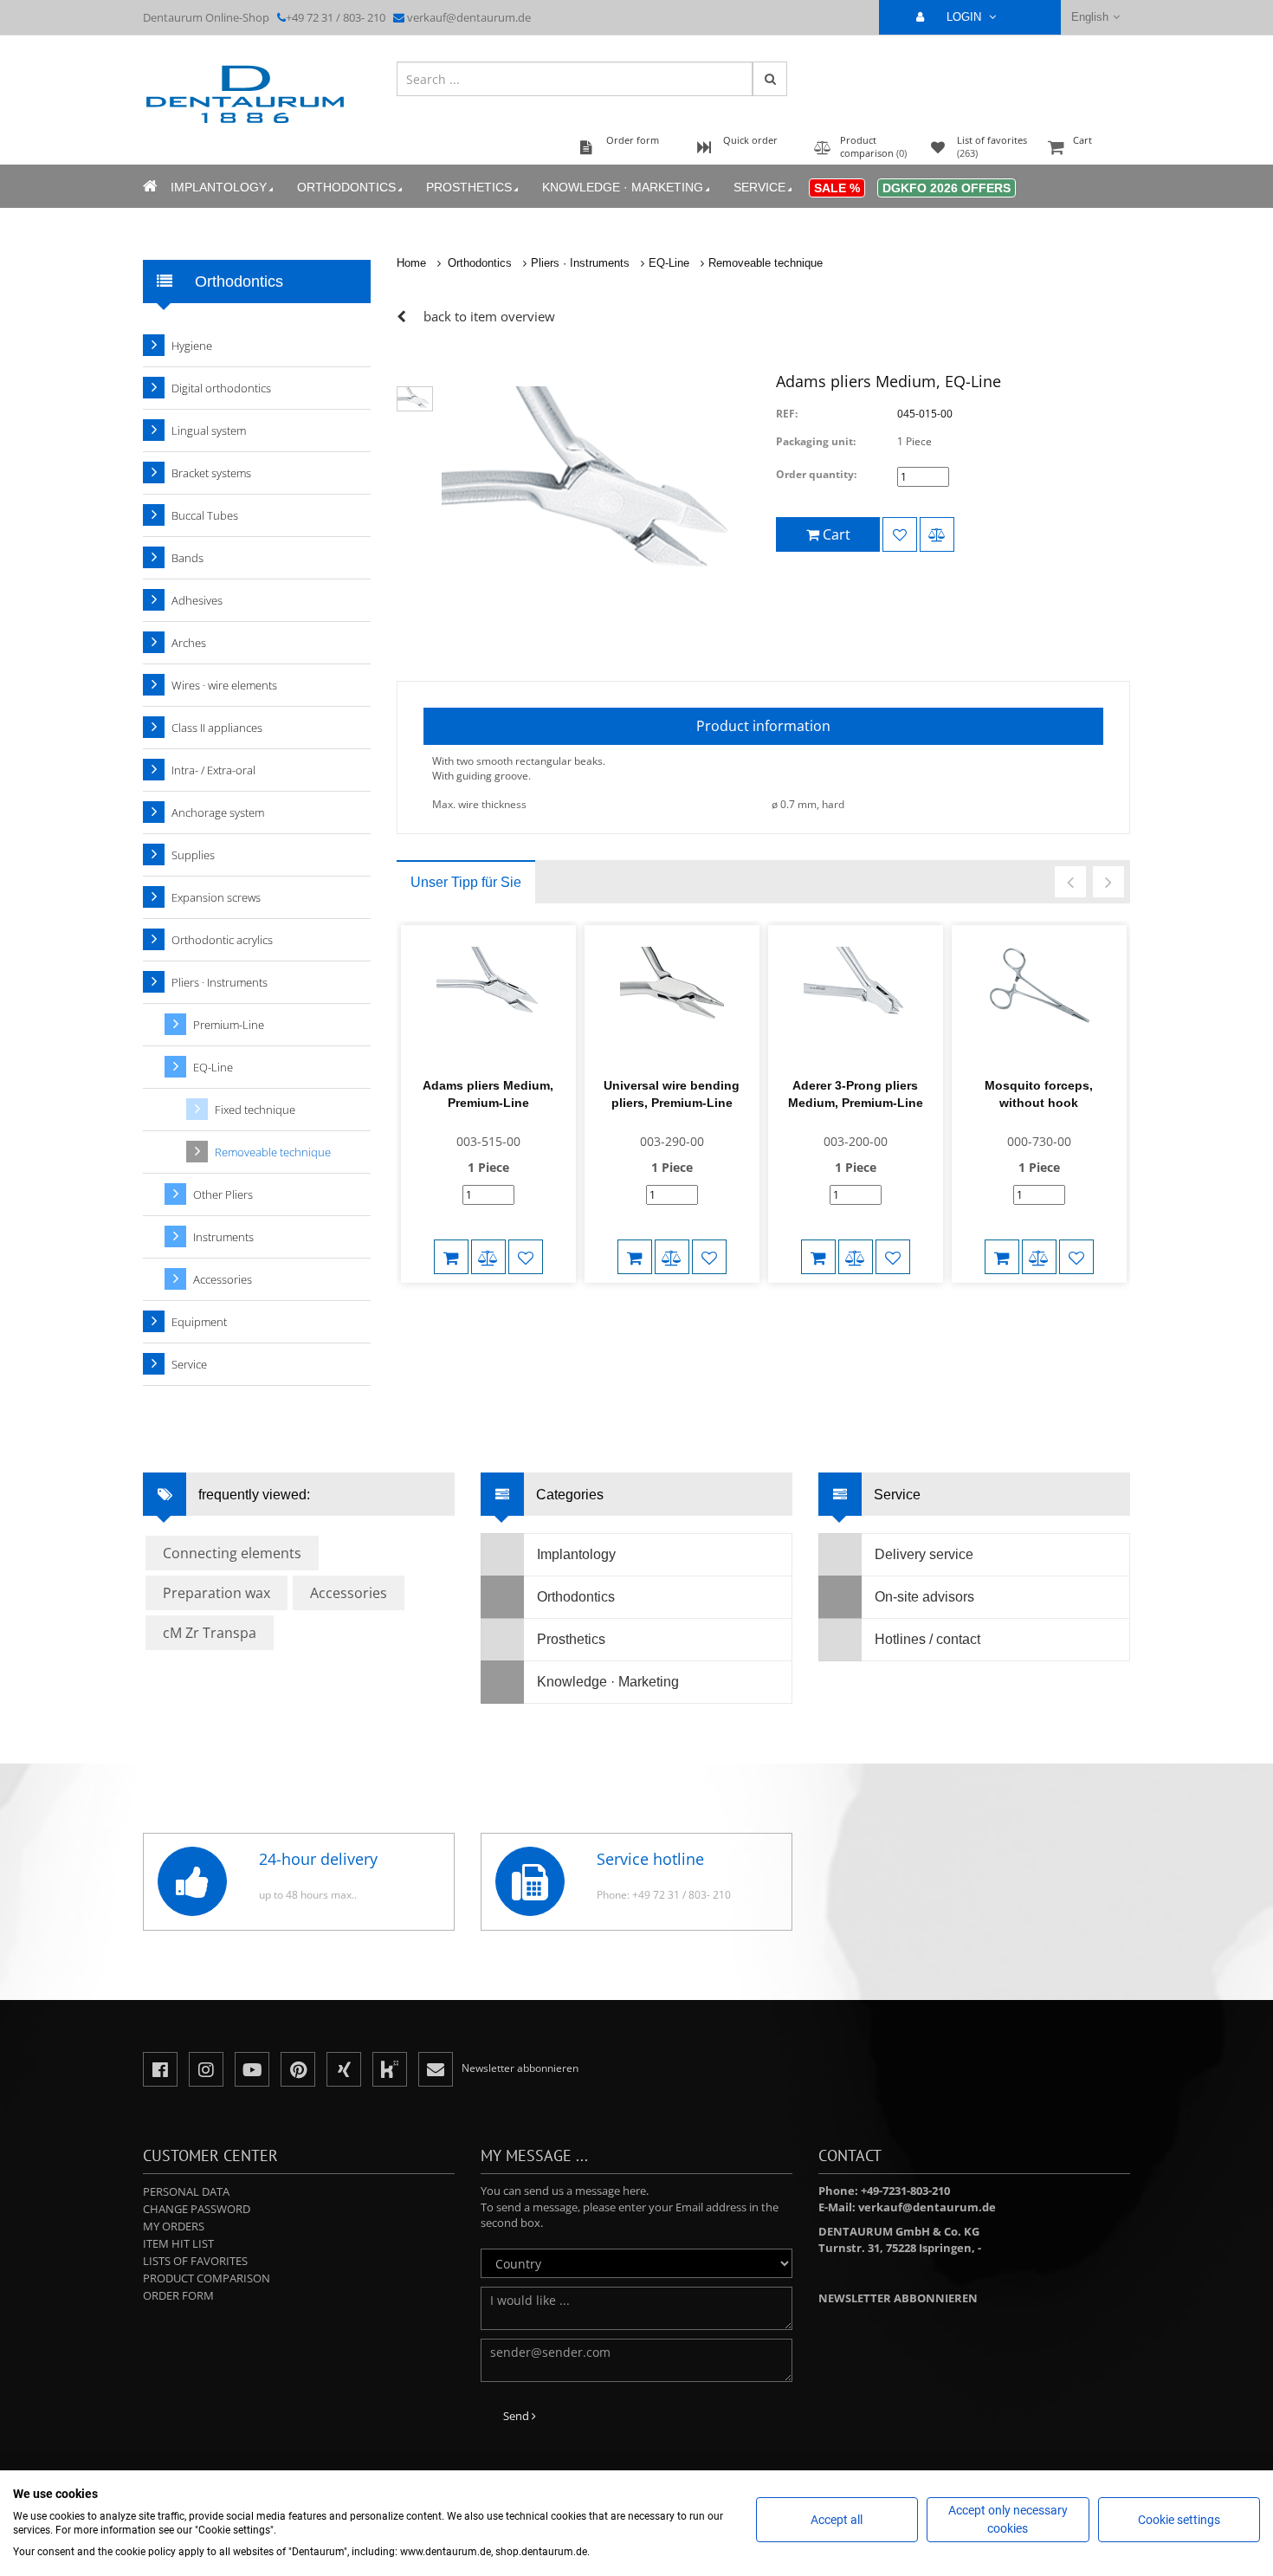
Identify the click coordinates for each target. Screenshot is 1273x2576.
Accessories (223, 1279)
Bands (187, 558)
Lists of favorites (195, 2261)
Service (759, 187)
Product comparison (207, 2278)
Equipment (199, 1322)
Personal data (186, 2191)
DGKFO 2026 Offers (947, 188)
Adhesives (197, 600)
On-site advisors (924, 1597)
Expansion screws (216, 897)
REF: (787, 414)
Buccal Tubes (205, 515)
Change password (197, 2209)
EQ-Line (669, 263)
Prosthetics (469, 187)
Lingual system (209, 430)
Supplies (193, 855)
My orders (174, 2226)
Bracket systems (211, 473)
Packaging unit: (816, 441)
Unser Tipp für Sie (466, 882)
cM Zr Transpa (210, 1633)
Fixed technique (255, 1110)
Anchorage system (218, 812)
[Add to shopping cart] (451, 1257)
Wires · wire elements (224, 685)
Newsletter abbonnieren (898, 2298)
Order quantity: (816, 474)
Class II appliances (217, 728)
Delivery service (924, 1554)
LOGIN (966, 17)
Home (411, 263)
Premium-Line (229, 1025)
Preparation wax (216, 1593)
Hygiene (192, 346)
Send (517, 2416)
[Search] (770, 79)
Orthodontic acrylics (222, 940)
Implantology (219, 187)
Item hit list (178, 2243)
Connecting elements (232, 1553)
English (1090, 17)
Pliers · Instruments (580, 263)
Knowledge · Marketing (623, 187)
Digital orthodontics (221, 388)
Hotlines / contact (927, 1639)
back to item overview (489, 316)
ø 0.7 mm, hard (808, 804)
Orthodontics (346, 187)
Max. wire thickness (479, 804)
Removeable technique (766, 263)
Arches (189, 643)
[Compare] (937, 534)
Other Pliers (223, 1194)
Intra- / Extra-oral (213, 770)
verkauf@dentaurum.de (469, 17)
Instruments (223, 1237)
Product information (763, 726)
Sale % (837, 188)
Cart (1082, 140)
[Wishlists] (900, 534)
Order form (178, 2295)
